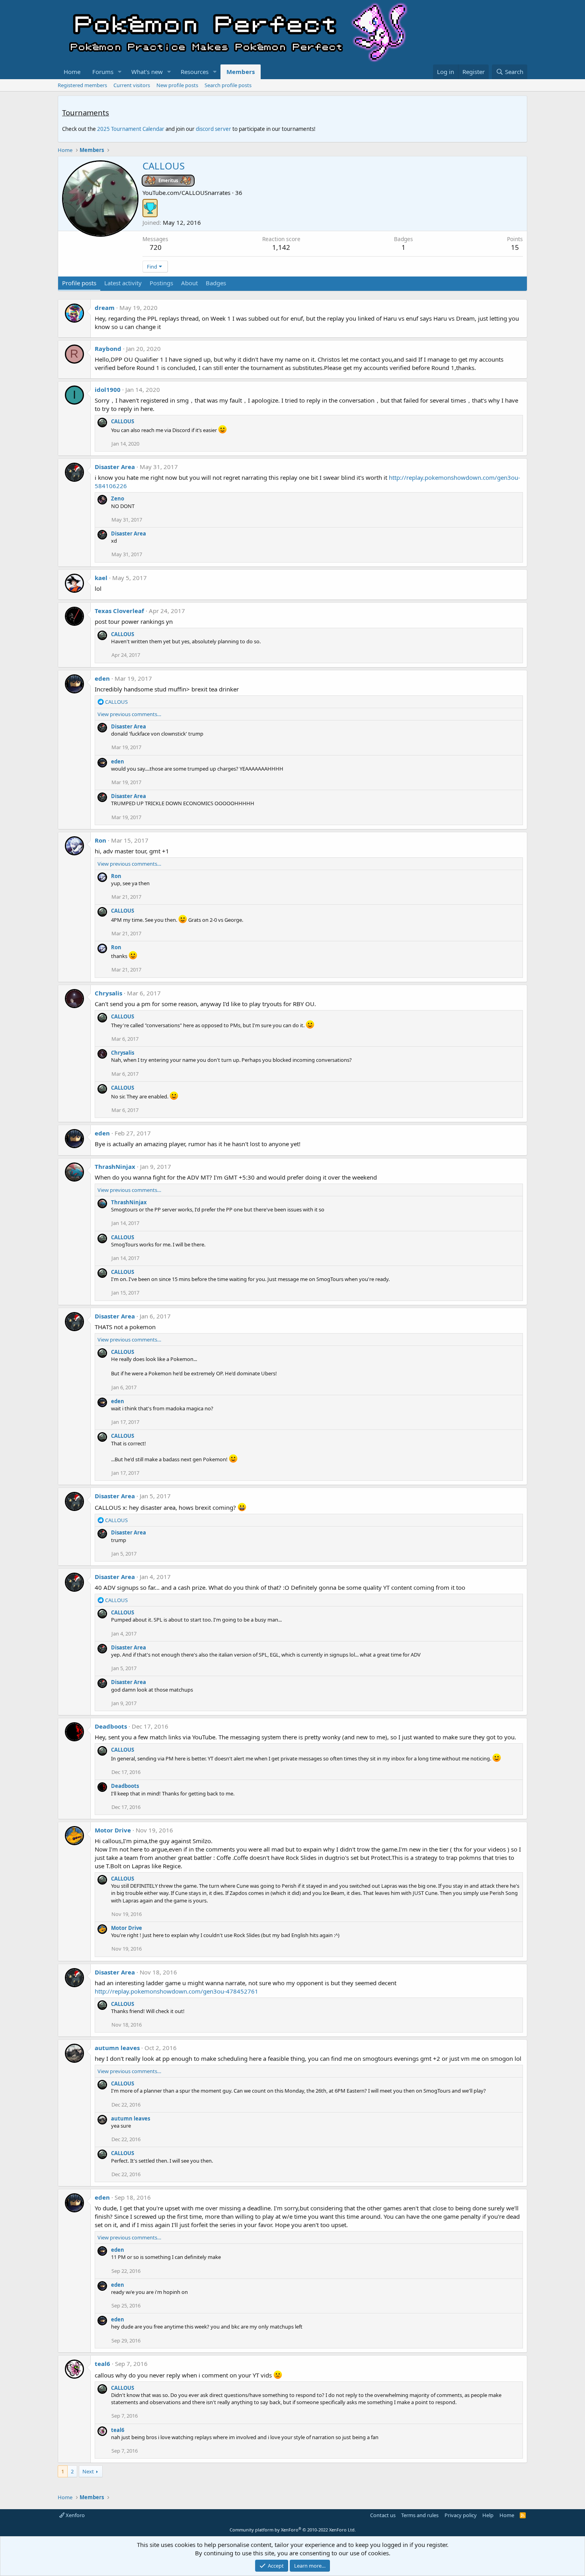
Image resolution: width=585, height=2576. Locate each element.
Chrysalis (108, 993)
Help (488, 2515)
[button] (120, 72)
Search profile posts (228, 85)
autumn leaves (117, 2048)
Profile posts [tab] (79, 283)
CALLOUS (123, 421)
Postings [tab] (161, 283)
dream (105, 308)
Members (241, 72)
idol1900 (108, 389)
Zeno (118, 498)
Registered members (82, 85)
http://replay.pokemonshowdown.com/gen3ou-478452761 (176, 1991)
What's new (147, 72)
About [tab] (189, 283)
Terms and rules (420, 2515)
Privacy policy (461, 2515)
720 (156, 247)
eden (102, 678)
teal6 (102, 2364)
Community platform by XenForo (293, 2530)
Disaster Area (115, 467)
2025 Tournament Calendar (131, 129)
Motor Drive (113, 1830)
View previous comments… (129, 714)
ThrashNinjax (115, 1166)
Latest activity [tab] (123, 283)
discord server (214, 129)
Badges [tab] (216, 283)
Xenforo (75, 2515)
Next (88, 2471)
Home (72, 72)
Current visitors (132, 85)
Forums (103, 72)
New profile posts (177, 85)
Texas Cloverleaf (119, 611)
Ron (100, 840)
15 (515, 247)
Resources (195, 72)
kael (101, 578)
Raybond (108, 349)
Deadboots (111, 1726)
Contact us (383, 2515)
